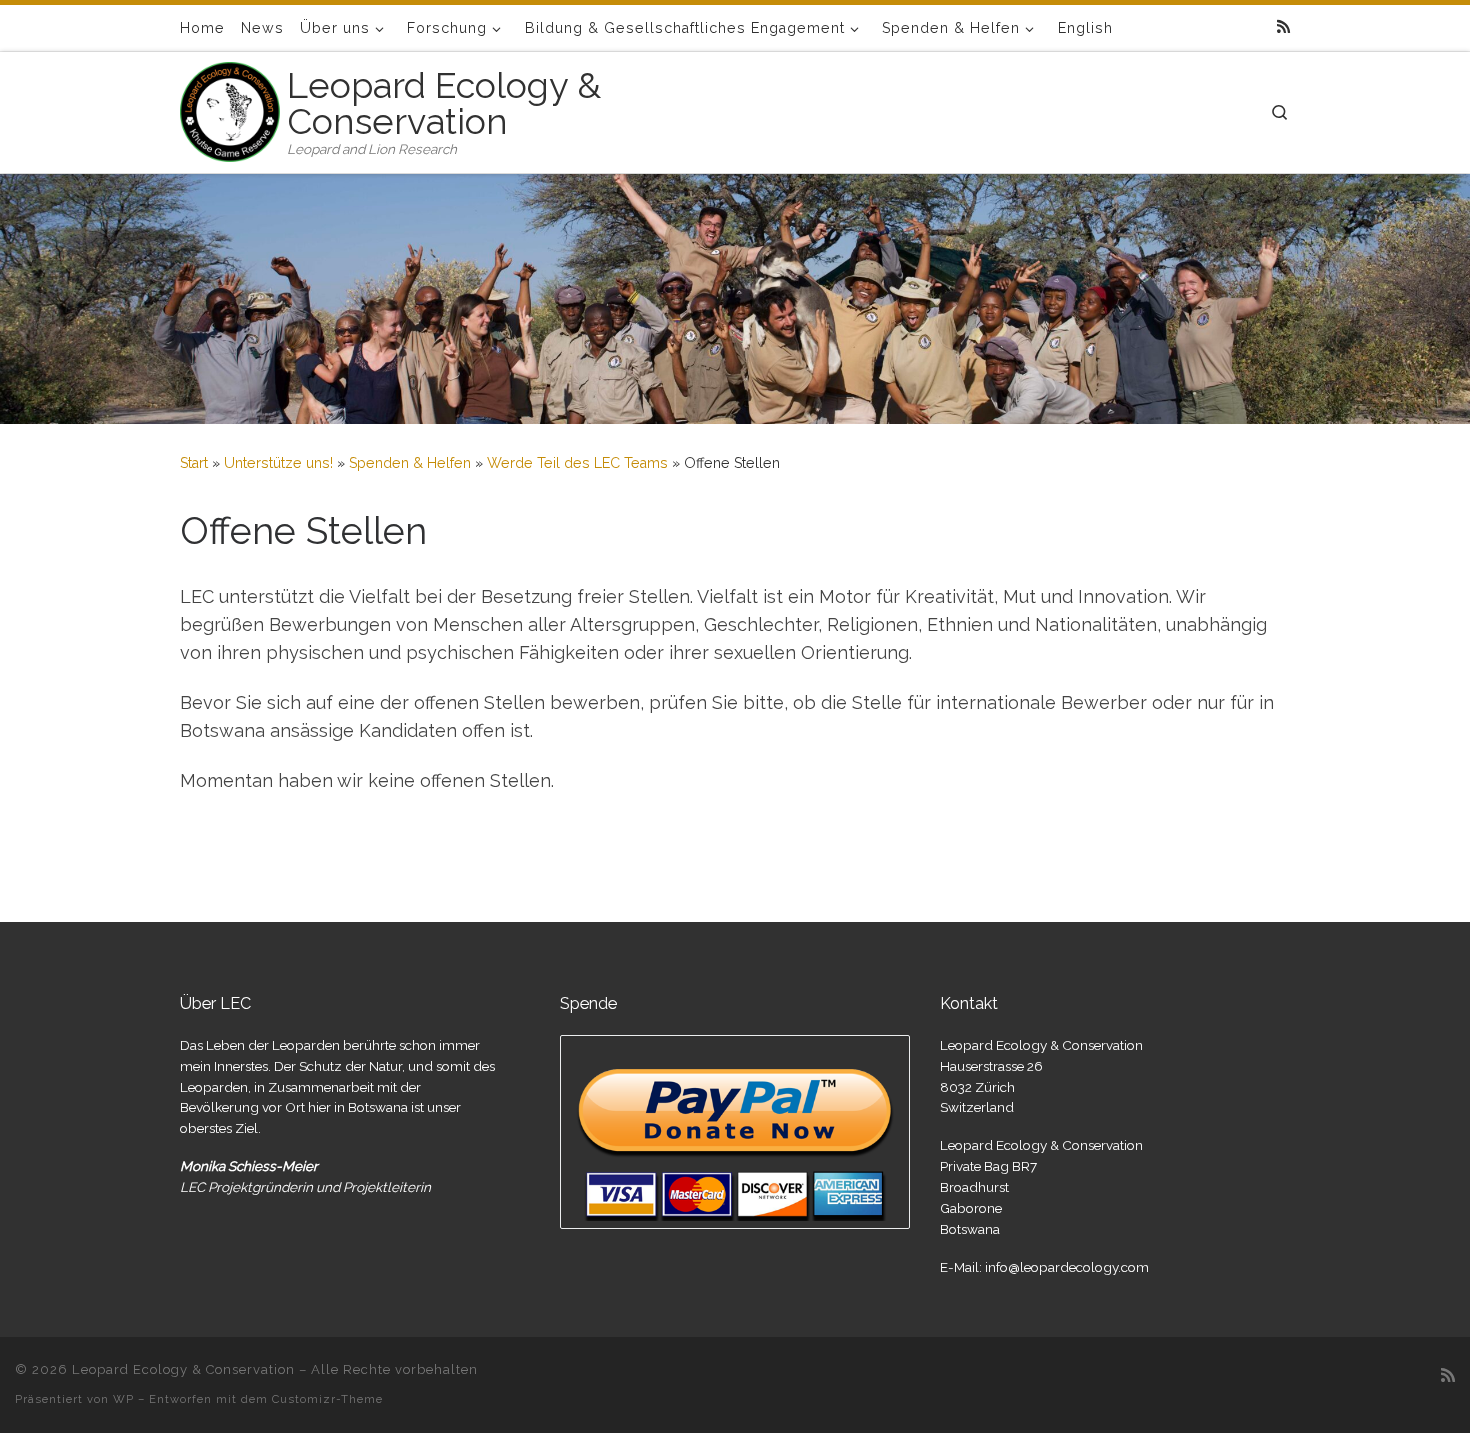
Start (194, 463)
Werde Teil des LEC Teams (577, 463)
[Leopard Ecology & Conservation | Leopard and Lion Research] (230, 109)
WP (123, 1399)
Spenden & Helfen (410, 463)
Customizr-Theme (327, 1399)
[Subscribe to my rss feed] (1283, 27)
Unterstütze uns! (278, 463)
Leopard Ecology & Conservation (183, 1369)
